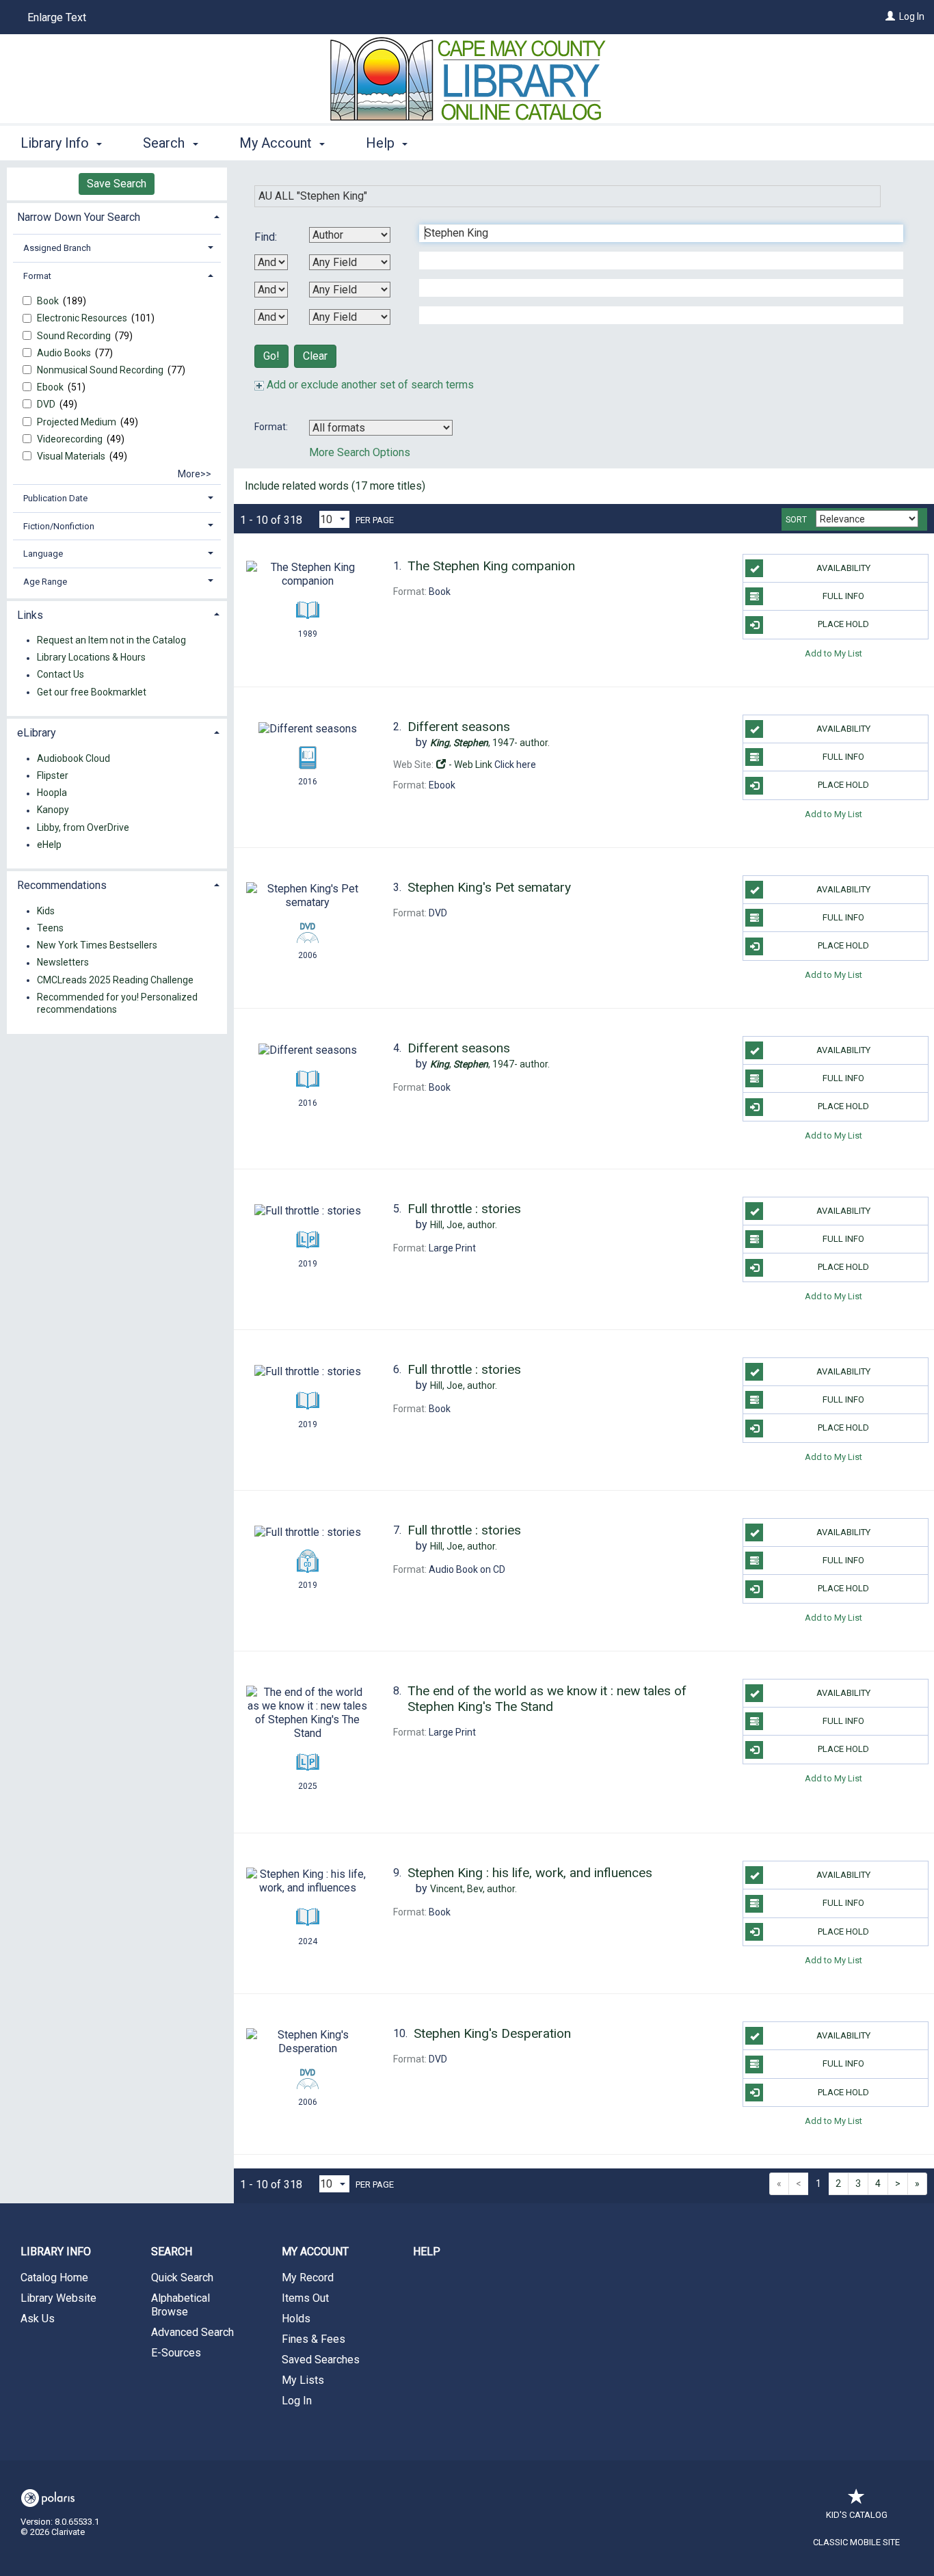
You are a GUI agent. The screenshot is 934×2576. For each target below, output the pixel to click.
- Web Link (469, 765)
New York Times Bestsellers (97, 946)
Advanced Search (192, 2332)
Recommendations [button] (62, 885)
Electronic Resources (83, 318)
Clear (315, 356)
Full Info (843, 596)
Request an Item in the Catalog (111, 640)
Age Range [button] (45, 582)
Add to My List (833, 653)
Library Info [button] (56, 143)
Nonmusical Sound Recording (101, 370)
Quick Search (182, 2278)
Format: (272, 427)
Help (427, 2252)
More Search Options (360, 452)
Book (49, 301)
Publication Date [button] (55, 498)
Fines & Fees (313, 2339)
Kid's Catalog (857, 2515)
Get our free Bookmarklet (92, 692)
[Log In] (890, 16)
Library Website (58, 2298)
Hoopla (52, 793)
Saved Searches (321, 2360)
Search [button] (165, 143)
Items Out (305, 2298)
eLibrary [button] (37, 733)
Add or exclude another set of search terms (369, 385)
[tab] (117, 216)
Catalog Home (54, 2278)
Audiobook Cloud (74, 758)
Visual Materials (72, 456)
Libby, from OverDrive (83, 827)
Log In (912, 16)
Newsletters (63, 963)
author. (490, 743)
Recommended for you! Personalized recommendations (117, 1003)
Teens (50, 928)
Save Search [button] (117, 184)
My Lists (303, 2380)
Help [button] (382, 143)
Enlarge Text (57, 17)
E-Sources (176, 2353)
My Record (308, 2278)
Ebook (51, 387)
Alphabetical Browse (181, 2305)
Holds (296, 2319)
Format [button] (37, 276)
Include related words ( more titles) (335, 486)
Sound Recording (75, 336)
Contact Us (61, 675)
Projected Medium (78, 422)
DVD (47, 404)
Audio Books (65, 353)
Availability (843, 568)
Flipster (53, 775)
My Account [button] (277, 143)
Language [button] (43, 554)
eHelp (49, 845)
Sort (796, 520)
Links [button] (30, 615)
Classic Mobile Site (856, 2542)
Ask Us (38, 2319)
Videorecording (71, 439)
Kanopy (53, 810)
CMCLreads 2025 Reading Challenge (115, 980)
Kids (46, 911)
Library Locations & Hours (91, 658)
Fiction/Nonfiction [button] (59, 526)
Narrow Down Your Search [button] (79, 217)
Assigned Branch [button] (57, 248)
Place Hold (843, 624)
